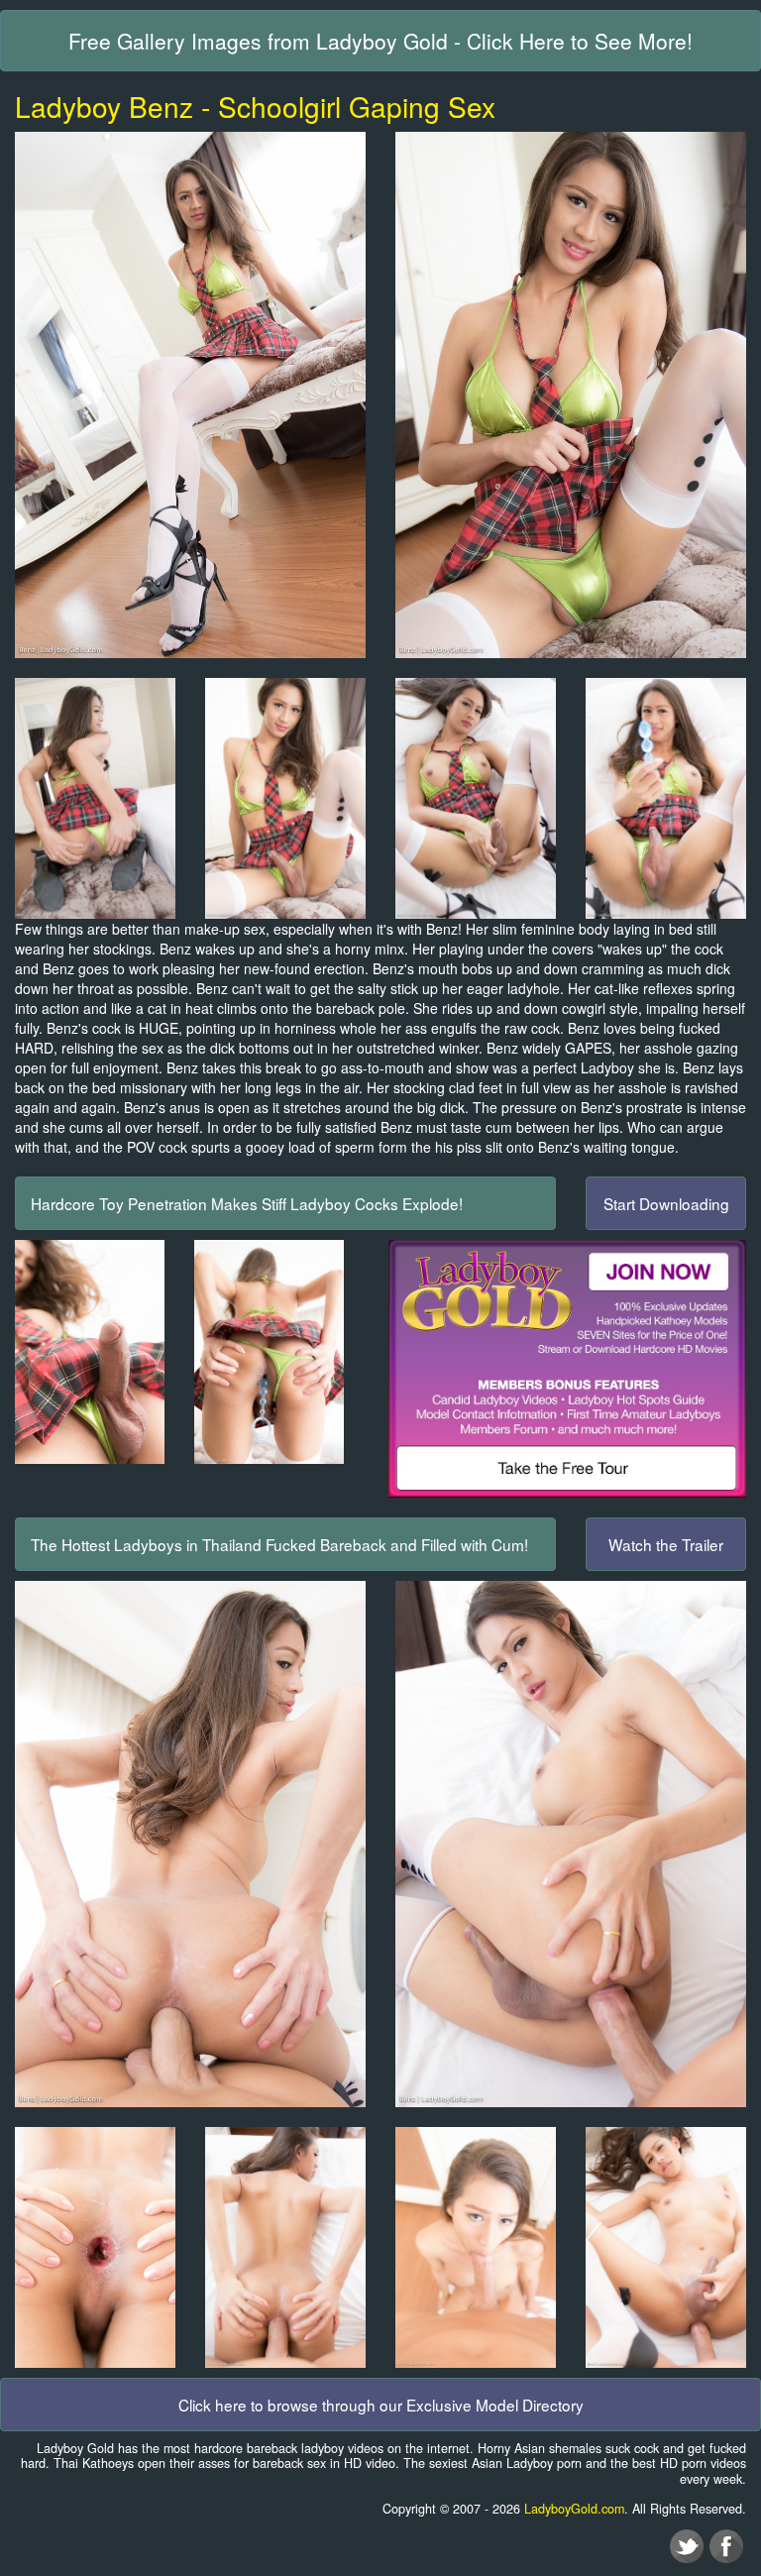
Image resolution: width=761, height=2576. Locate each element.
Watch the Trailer (666, 1544)
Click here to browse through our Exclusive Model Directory (381, 2405)
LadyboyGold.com (574, 2509)
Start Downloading (666, 1203)
